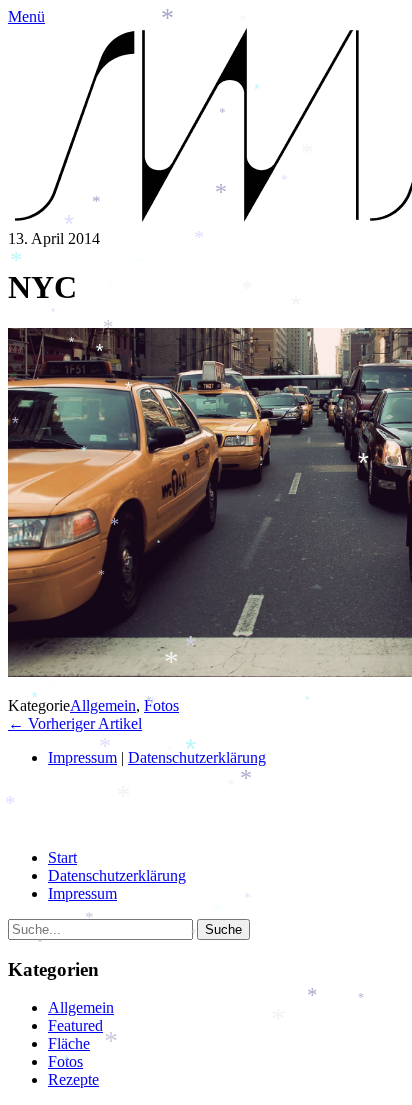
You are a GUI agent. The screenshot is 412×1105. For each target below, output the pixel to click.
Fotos (161, 705)
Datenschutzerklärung (117, 875)
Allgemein (103, 705)
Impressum (82, 757)
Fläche (69, 1043)
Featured (75, 1025)
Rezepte (73, 1079)
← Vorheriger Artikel (75, 723)
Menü (26, 16)
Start (62, 857)
